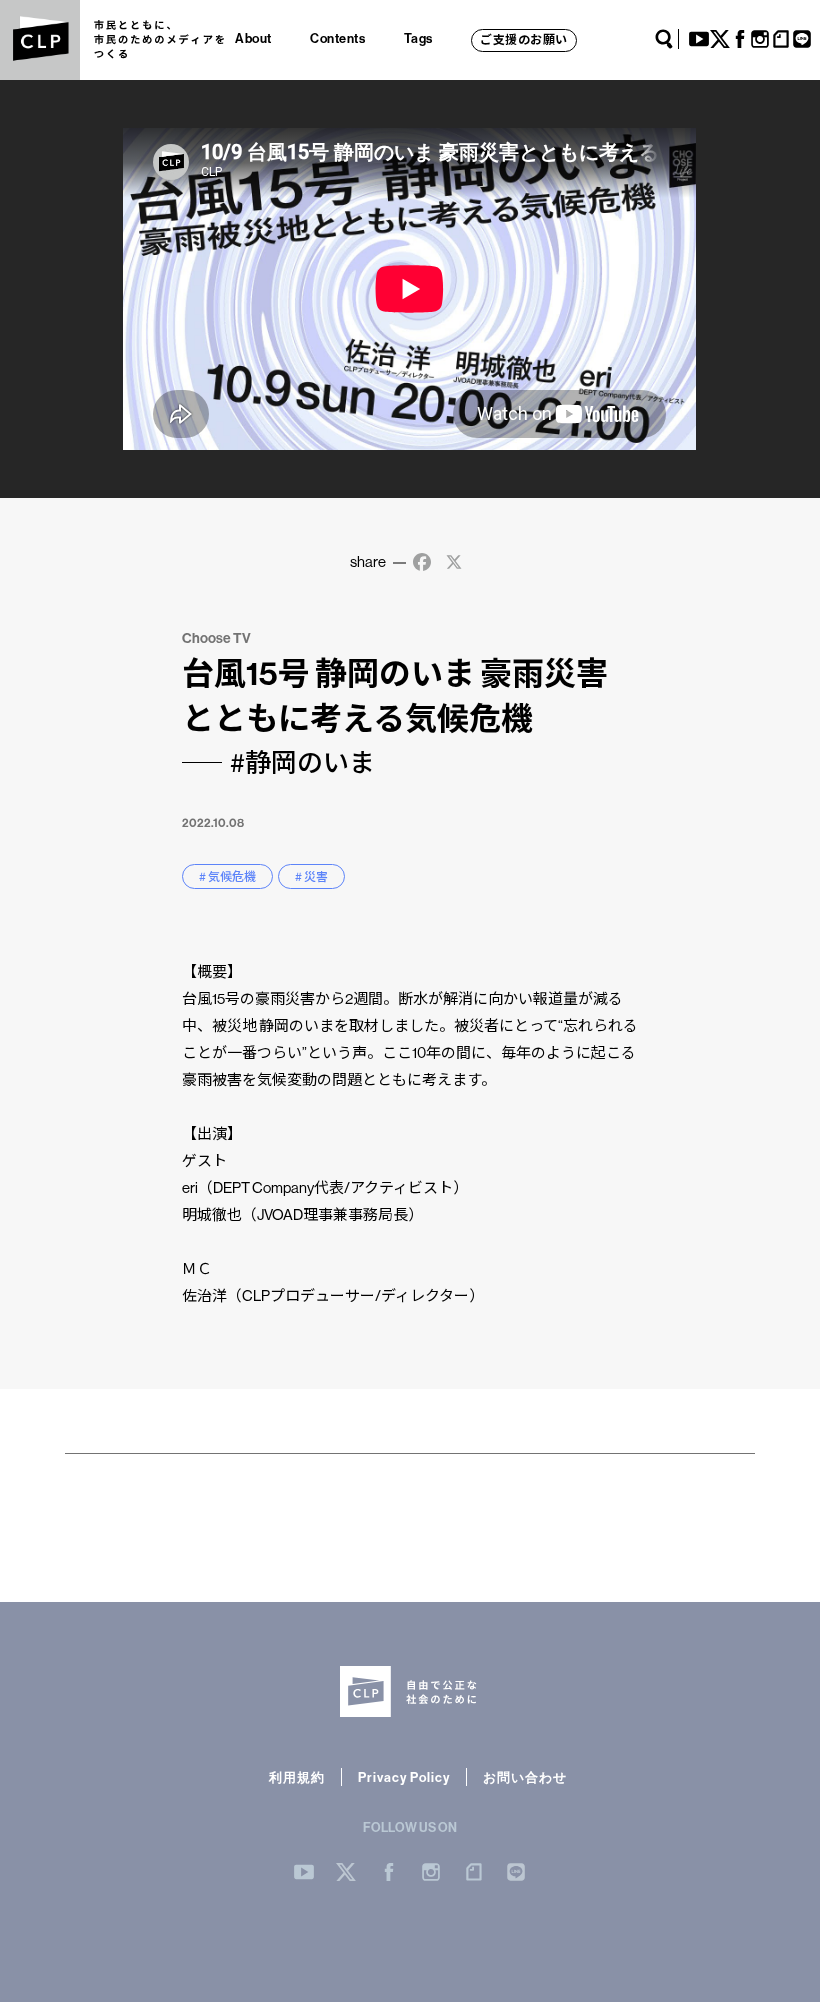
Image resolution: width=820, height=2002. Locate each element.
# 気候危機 (227, 876)
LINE (802, 39)
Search (664, 39)
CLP (40, 40)
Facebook (740, 39)
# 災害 (311, 876)
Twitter (720, 39)
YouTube (699, 39)
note (781, 39)
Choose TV (216, 638)
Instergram (431, 1872)
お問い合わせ (525, 1777)
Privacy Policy (404, 1777)
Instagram (760, 39)
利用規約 (297, 1777)
